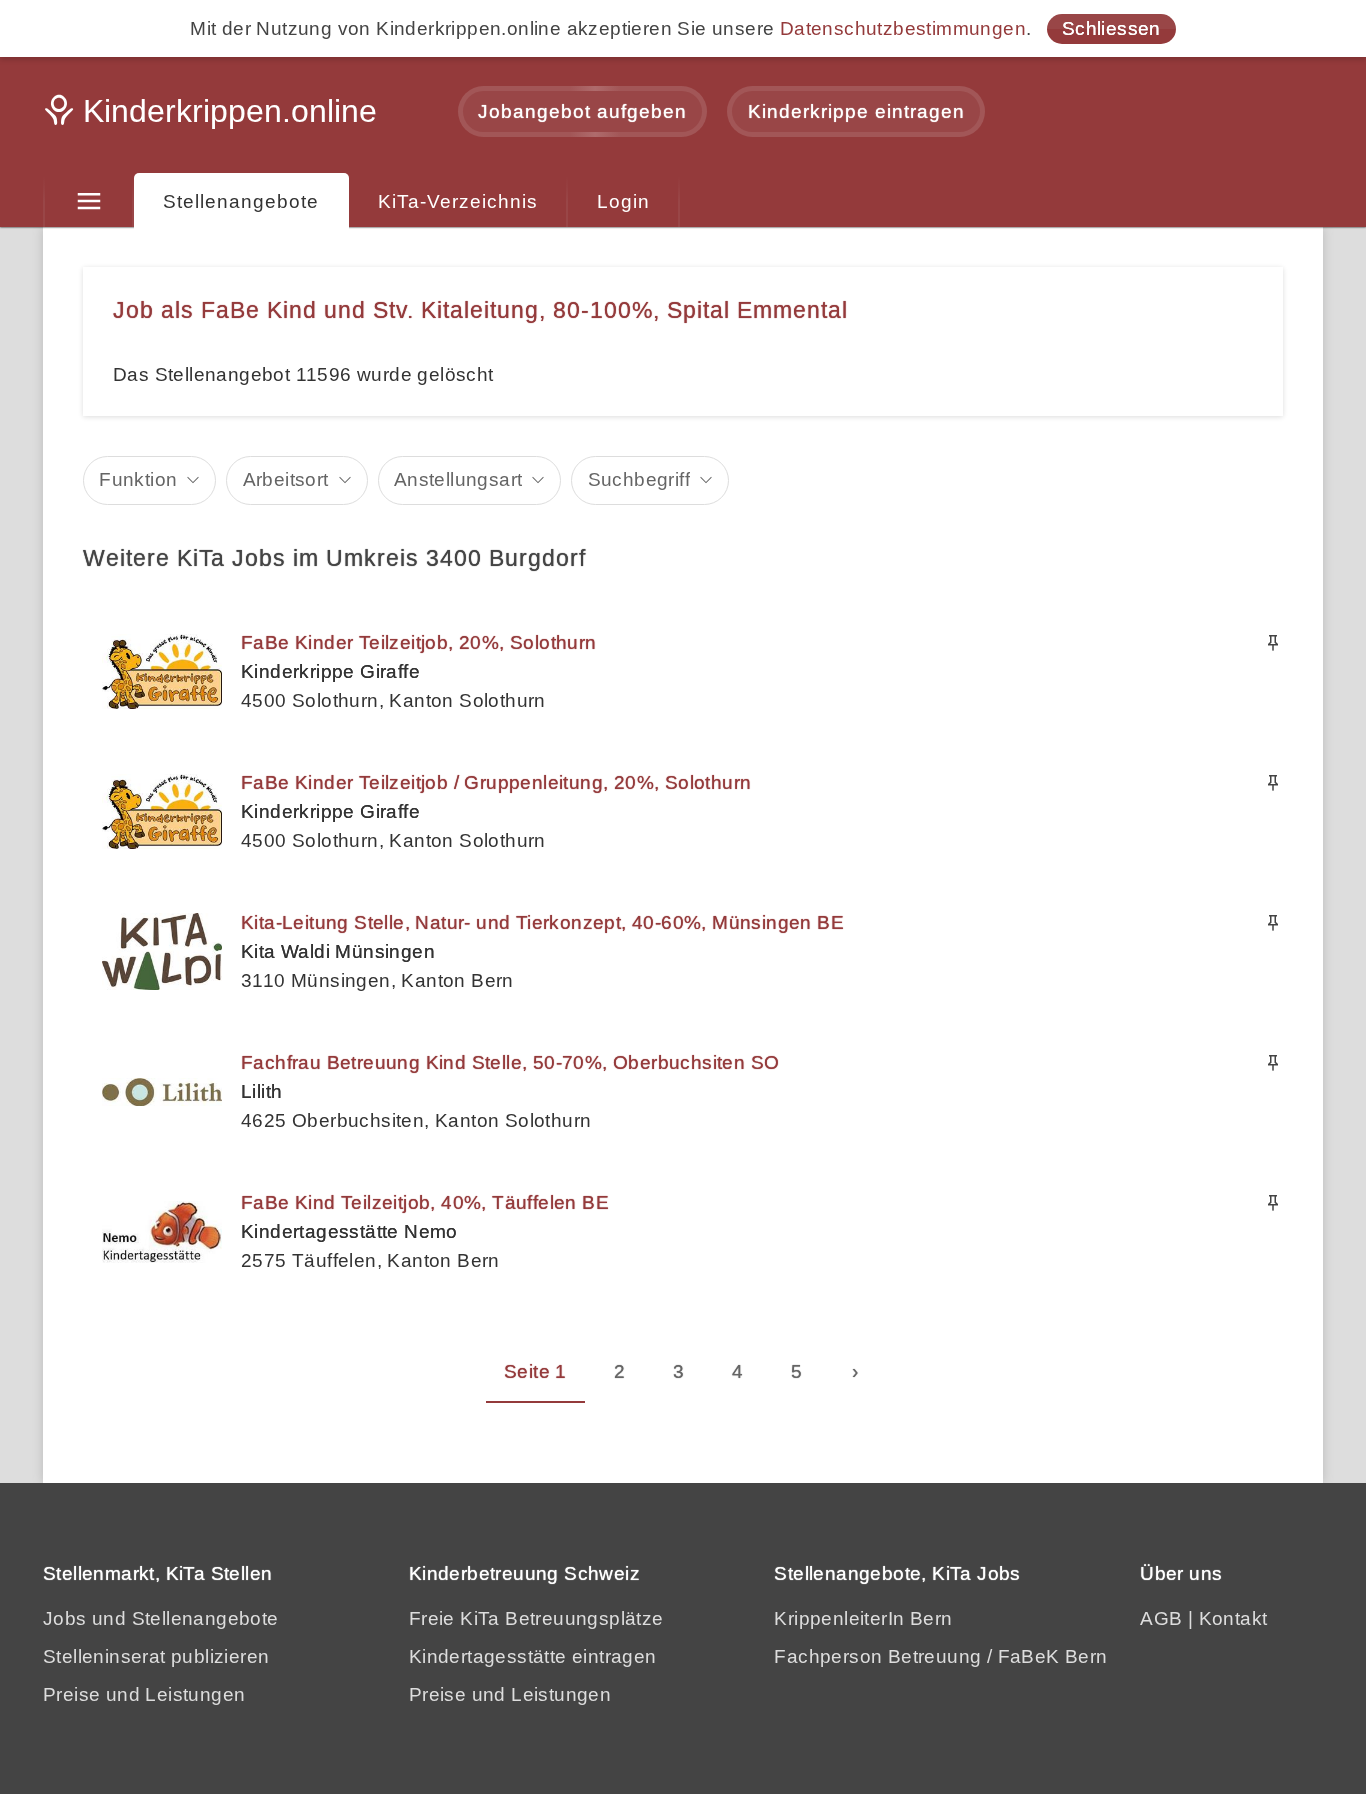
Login (623, 201)
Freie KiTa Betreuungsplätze (536, 1618)
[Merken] (1273, 643)
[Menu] (88, 202)
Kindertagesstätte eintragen (533, 1656)
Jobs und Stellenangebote (161, 1618)
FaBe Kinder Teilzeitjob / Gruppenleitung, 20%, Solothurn (496, 782)
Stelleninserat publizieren (156, 1656)
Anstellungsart (458, 479)
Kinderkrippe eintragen (856, 111)
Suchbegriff (639, 479)
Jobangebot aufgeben (582, 111)
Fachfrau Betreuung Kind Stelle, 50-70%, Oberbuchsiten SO (510, 1062)
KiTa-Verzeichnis (458, 201)
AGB (1161, 1618)
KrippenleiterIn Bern (863, 1618)
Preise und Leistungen (144, 1694)
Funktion (138, 479)
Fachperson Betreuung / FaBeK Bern (940, 1656)
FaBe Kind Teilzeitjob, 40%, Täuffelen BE (425, 1202)
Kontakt (1233, 1618)
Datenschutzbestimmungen (903, 28)
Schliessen (1111, 28)
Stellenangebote (241, 201)
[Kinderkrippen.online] (213, 117)
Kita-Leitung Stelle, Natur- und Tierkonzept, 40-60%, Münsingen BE (542, 922)
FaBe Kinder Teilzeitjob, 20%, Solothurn (419, 642)
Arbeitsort (286, 479)
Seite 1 (535, 1371)
